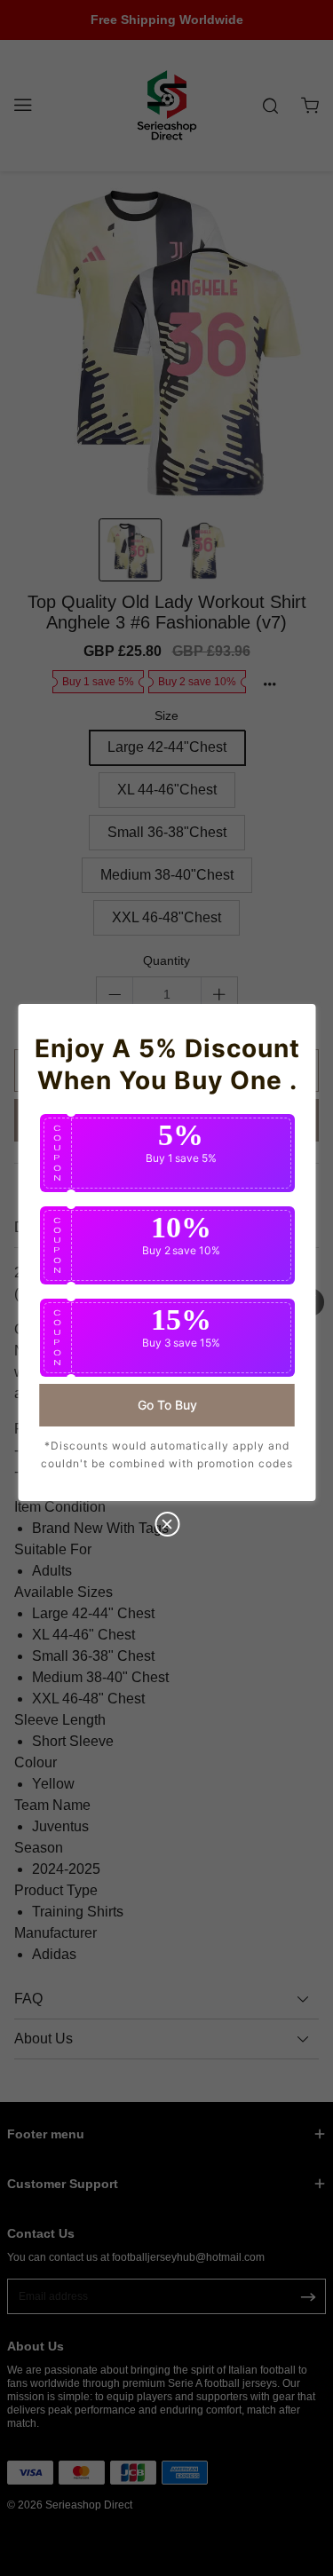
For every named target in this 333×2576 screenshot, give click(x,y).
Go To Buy (166, 1405)
